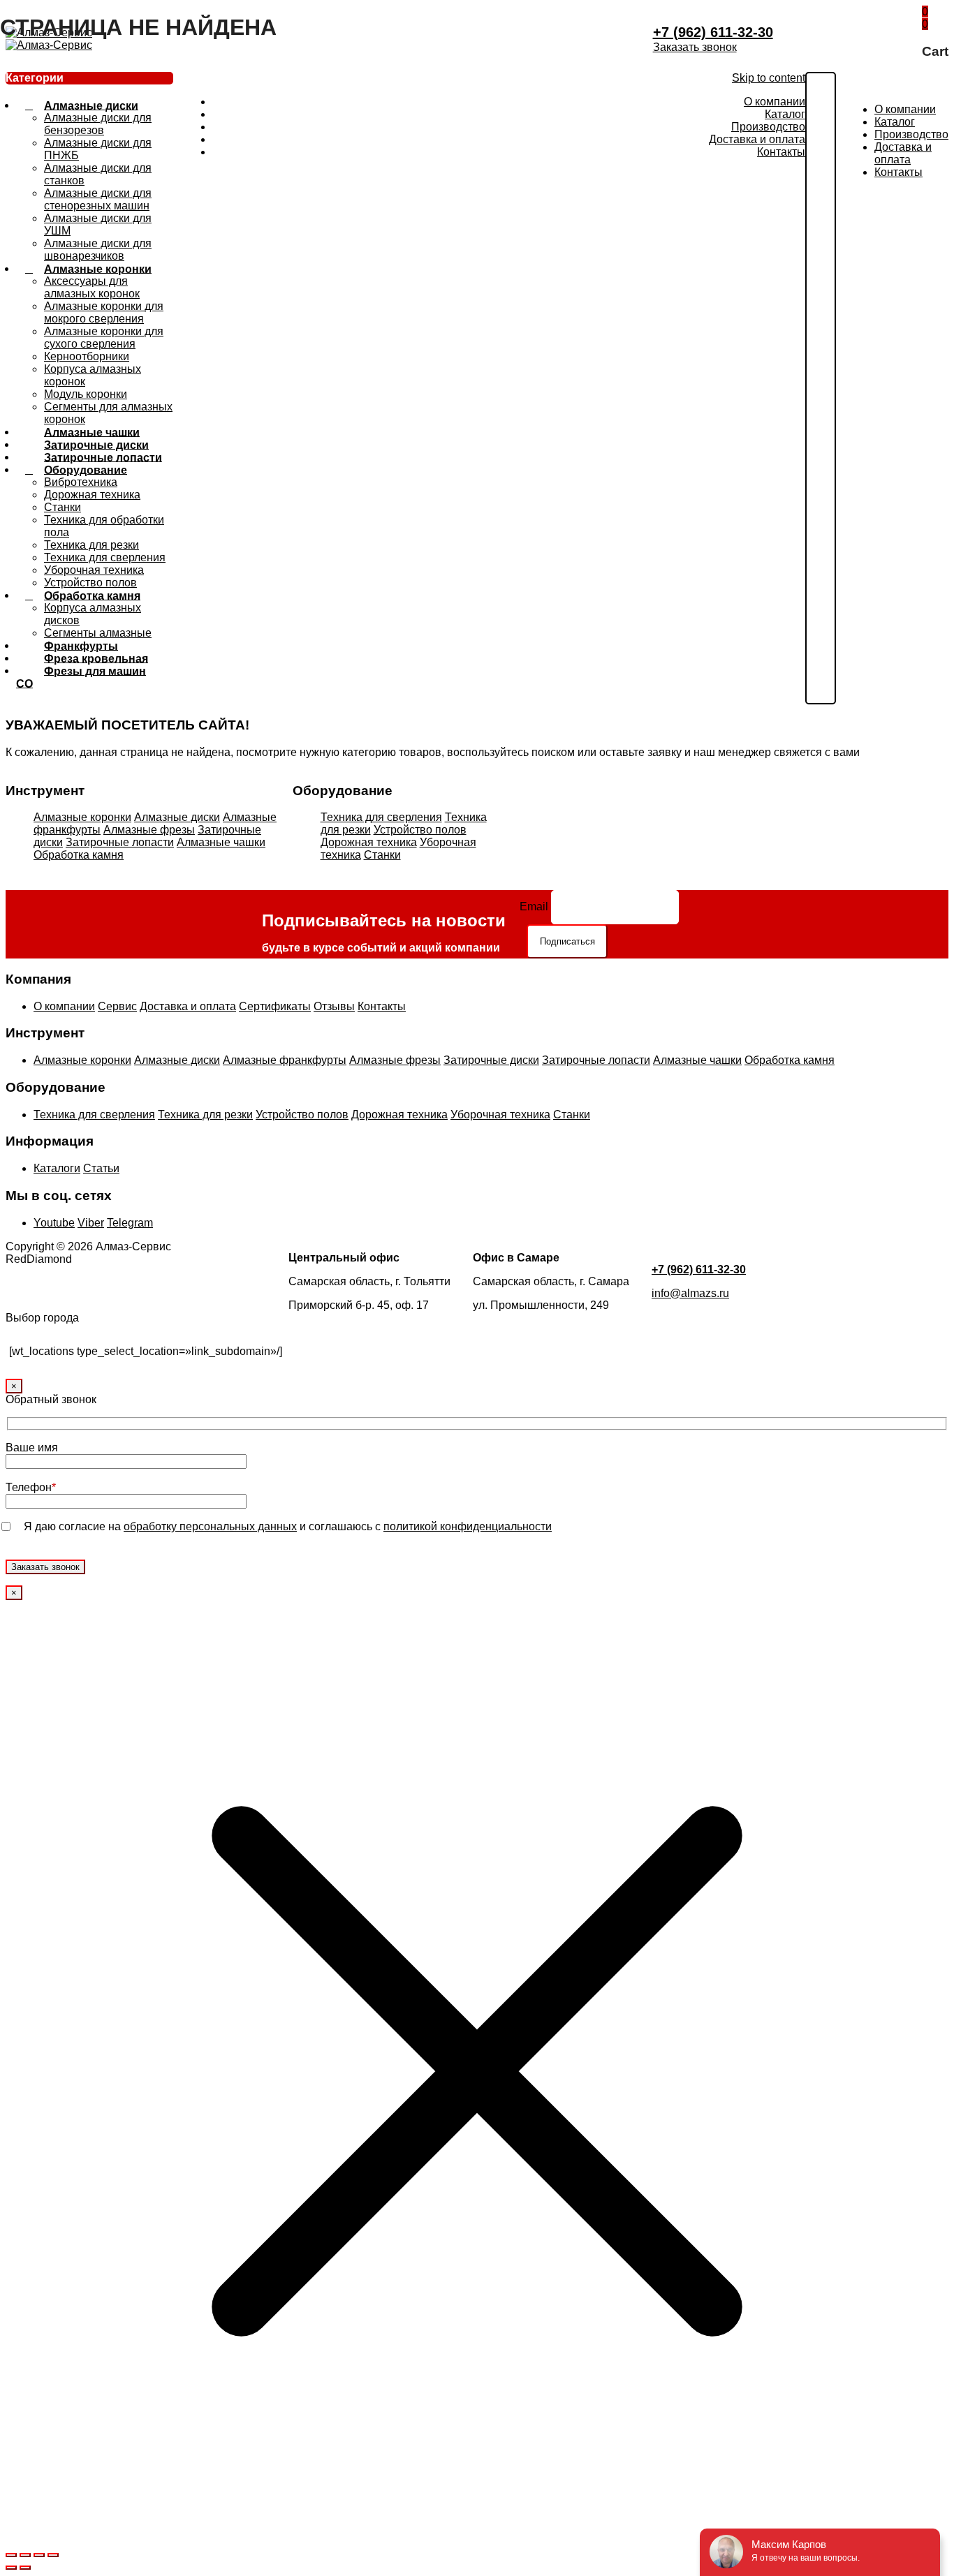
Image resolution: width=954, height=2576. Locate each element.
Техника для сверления (105, 557)
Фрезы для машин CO (81, 677)
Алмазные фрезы (149, 830)
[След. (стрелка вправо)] (25, 2568)
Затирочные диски (491, 1060)
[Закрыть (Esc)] (53, 2555)
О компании (775, 102)
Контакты (781, 152)
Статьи (101, 1168)
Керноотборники (87, 356)
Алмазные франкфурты (285, 1060)
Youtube (54, 1223)
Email (534, 906)
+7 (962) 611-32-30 (713, 32)
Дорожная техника (92, 495)
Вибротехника (81, 482)
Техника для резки (91, 545)
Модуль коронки (86, 394)
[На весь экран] (25, 2555)
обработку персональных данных (210, 1526)
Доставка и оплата (757, 139)
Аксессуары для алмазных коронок (92, 287)
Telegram (130, 1223)
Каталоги (57, 1168)
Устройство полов (420, 830)
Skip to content (769, 78)
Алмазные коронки (98, 268)
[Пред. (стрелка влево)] (11, 2568)
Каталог (785, 114)
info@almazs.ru (690, 1293)
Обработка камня (92, 595)
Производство (768, 127)
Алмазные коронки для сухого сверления (104, 338)
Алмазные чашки (221, 842)
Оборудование (86, 469)
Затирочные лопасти (120, 842)
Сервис (117, 1006)
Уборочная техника (94, 570)
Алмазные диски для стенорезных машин (98, 199)
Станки (63, 507)
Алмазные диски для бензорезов (98, 124)
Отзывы (334, 1006)
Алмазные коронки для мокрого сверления (104, 312)
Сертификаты (275, 1006)
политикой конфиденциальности (468, 1526)
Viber (91, 1223)
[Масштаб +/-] (11, 2555)
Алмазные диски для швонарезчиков (98, 250)
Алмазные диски (91, 105)
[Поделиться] (39, 2555)
